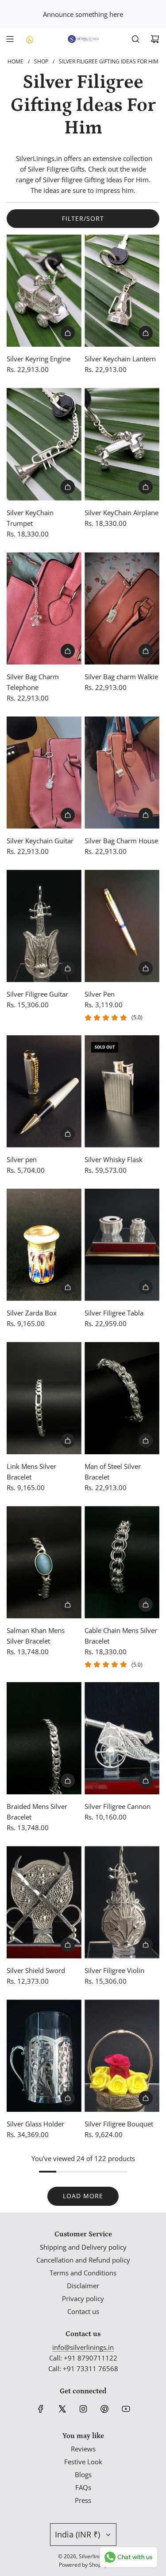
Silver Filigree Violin (114, 1970)
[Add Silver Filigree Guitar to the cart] (68, 968)
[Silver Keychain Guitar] (44, 773)
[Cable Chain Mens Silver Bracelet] (122, 1562)
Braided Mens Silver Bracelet (37, 1812)
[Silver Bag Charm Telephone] (44, 609)
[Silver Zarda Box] (44, 1245)
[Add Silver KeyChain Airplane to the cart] (146, 487)
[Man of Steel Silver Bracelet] (122, 1398)
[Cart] (155, 39)
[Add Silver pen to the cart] (68, 1134)
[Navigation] (10, 39)
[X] (62, 2409)
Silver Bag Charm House (121, 841)
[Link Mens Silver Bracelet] (44, 1398)
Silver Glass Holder (35, 2124)
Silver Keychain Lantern (120, 359)
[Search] (135, 39)
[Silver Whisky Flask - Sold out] (122, 1134)
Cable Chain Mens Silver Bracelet (121, 1636)
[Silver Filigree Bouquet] (122, 2056)
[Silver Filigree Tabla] (122, 1245)
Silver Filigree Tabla (114, 1313)
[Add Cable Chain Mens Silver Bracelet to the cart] (146, 1605)
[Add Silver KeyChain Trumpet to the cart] (68, 487)
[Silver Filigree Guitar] (44, 926)
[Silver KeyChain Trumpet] (44, 444)
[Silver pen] (44, 1091)
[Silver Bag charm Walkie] (122, 609)
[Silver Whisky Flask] (122, 1091)
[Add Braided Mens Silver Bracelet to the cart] (68, 1781)
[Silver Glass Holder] (44, 2056)
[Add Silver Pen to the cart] (146, 968)
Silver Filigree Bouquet (119, 2124)
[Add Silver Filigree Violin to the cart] (146, 1945)
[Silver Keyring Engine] (44, 291)
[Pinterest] (104, 2409)
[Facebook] (41, 2409)
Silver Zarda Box (32, 1313)
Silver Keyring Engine (39, 359)
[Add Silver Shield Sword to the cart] (68, 1945)
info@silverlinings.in (83, 2347)
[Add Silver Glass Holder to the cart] (68, 2098)
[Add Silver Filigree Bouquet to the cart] (146, 2098)
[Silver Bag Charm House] (122, 773)
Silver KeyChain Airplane (122, 513)
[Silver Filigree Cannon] (122, 1738)
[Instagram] (83, 2409)
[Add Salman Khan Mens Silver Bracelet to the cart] (68, 1605)
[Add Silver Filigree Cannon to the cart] (146, 1781)
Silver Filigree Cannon (118, 1806)
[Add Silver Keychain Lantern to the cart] (146, 333)
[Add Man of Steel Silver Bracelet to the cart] (146, 1441)
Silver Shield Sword (36, 1970)
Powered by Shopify (83, 2565)
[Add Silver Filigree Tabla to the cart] (146, 1287)
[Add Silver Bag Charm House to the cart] (146, 815)
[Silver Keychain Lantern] (122, 291)
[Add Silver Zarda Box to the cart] (68, 1287)
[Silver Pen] (122, 926)
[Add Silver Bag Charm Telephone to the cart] (68, 651)
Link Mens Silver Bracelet (31, 1472)
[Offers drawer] (29, 39)
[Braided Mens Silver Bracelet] (44, 1738)
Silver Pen (100, 994)
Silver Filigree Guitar (37, 994)
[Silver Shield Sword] (44, 1902)
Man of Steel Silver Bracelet (113, 1472)
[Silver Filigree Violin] (122, 1902)
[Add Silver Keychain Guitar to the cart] (68, 815)
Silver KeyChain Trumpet (30, 518)
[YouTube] (126, 2409)
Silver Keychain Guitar (40, 841)
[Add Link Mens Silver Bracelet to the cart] (68, 1441)
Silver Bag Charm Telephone (33, 682)
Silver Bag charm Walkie (121, 677)
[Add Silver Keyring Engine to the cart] (68, 333)
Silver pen (22, 1159)
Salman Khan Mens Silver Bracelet (36, 1636)
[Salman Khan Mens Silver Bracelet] (44, 1562)
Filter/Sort (83, 218)
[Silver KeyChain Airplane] (122, 444)
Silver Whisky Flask (114, 1159)
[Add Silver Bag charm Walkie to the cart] (146, 651)
